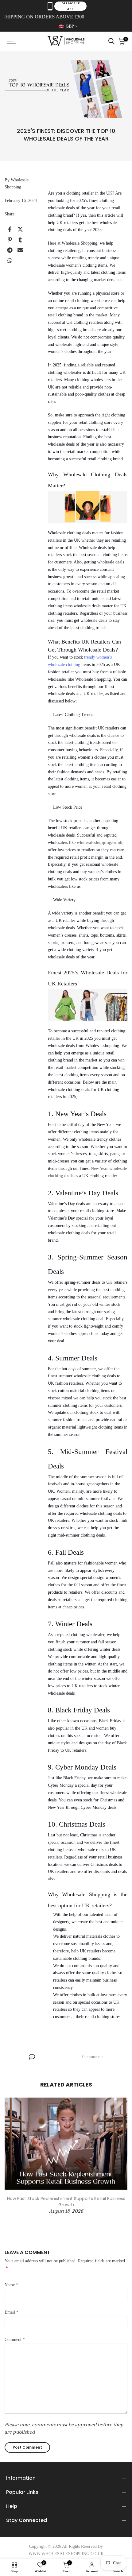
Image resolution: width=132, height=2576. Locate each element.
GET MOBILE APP (70, 6)
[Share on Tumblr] (20, 240)
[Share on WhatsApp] (10, 261)
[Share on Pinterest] (10, 240)
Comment (15, 2340)
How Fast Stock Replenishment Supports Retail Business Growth (66, 2202)
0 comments (93, 2057)
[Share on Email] (20, 250)
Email (12, 2312)
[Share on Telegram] (10, 250)
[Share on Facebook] (10, 229)
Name (11, 2285)
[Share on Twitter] (20, 229)
